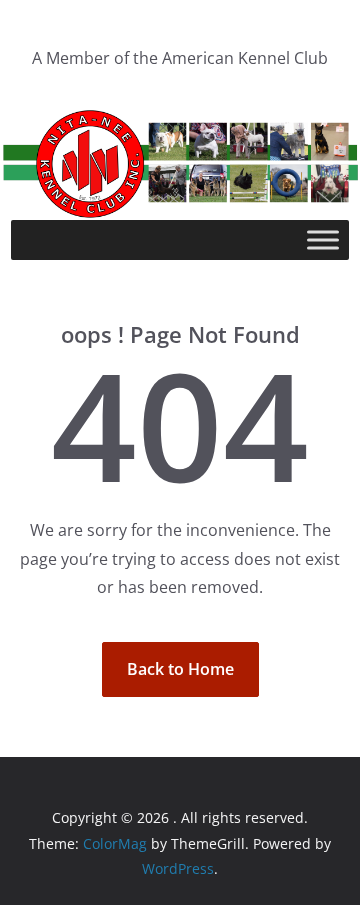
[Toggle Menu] (323, 240)
